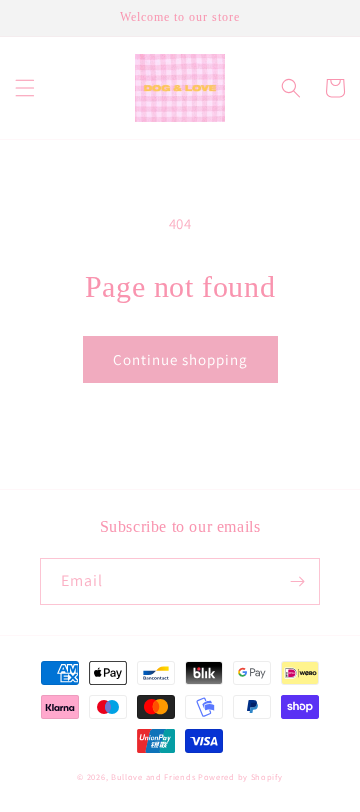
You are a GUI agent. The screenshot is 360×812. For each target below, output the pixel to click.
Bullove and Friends (154, 776)
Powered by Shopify (240, 776)
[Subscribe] (297, 581)
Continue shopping (180, 359)
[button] (25, 88)
